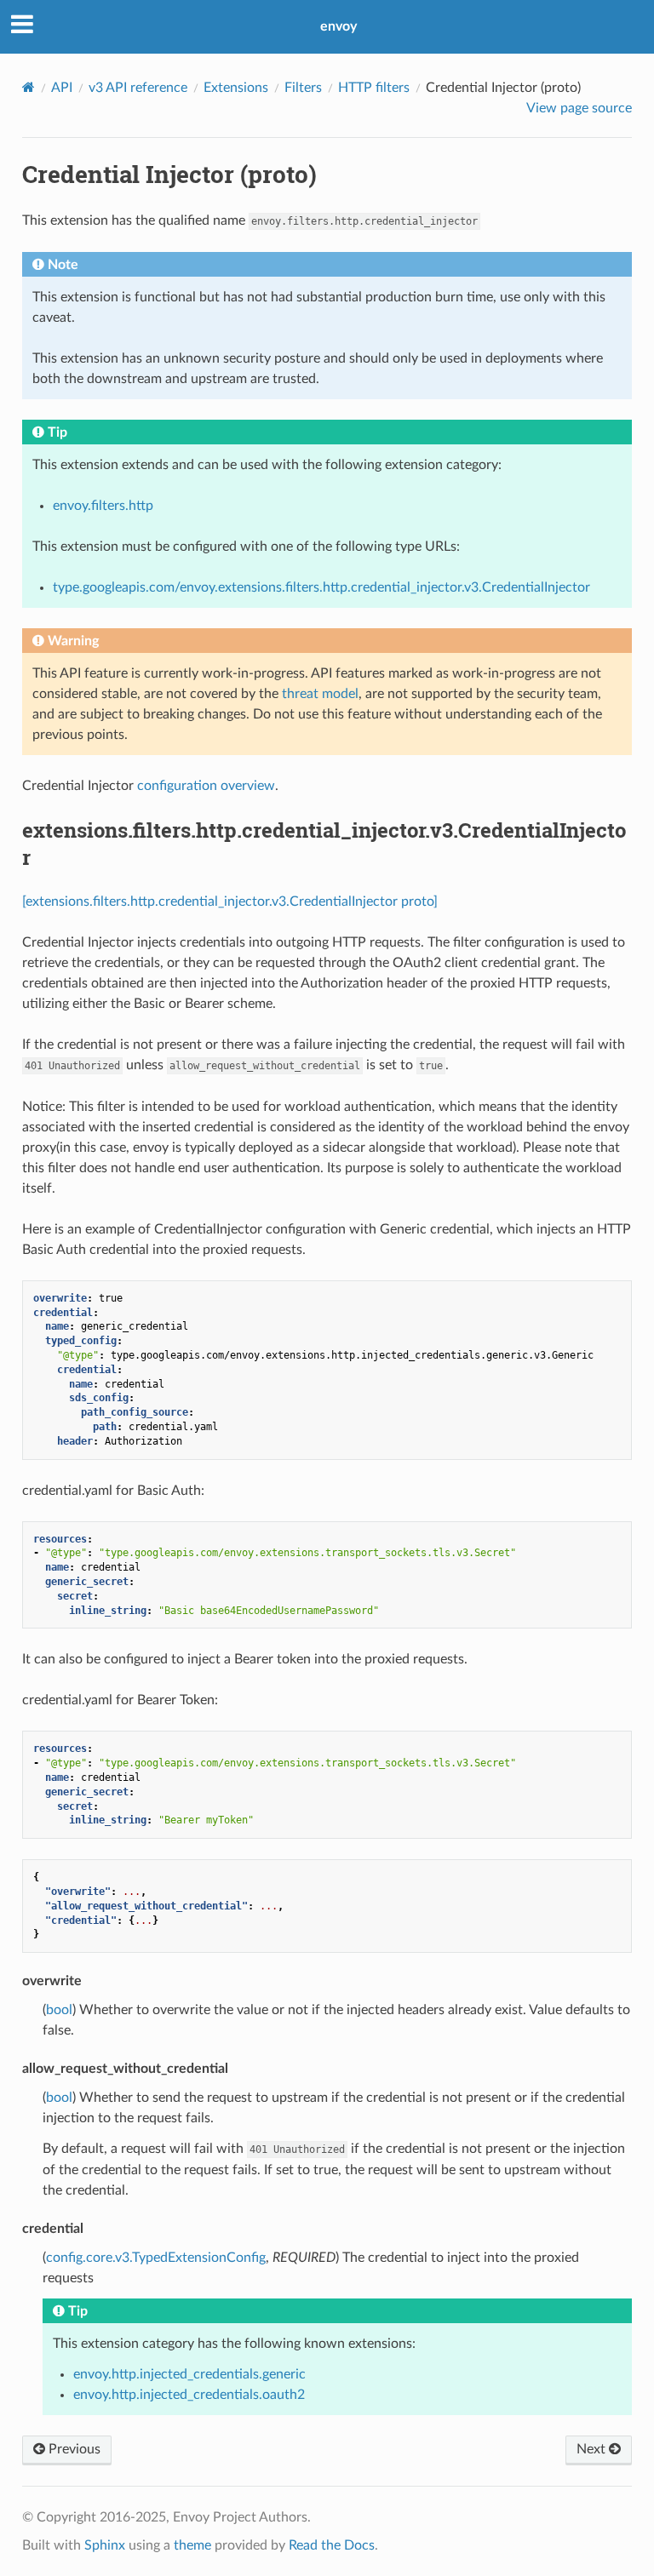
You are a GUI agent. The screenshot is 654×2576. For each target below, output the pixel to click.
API (62, 88)
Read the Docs (332, 2545)
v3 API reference (138, 88)
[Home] (29, 87)
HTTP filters (374, 88)
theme (192, 2545)
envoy (338, 26)
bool (59, 2010)
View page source (579, 108)
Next (593, 2449)
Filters (303, 88)
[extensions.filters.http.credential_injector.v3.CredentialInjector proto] (230, 902)
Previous (73, 2449)
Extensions (236, 88)
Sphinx (105, 2545)
